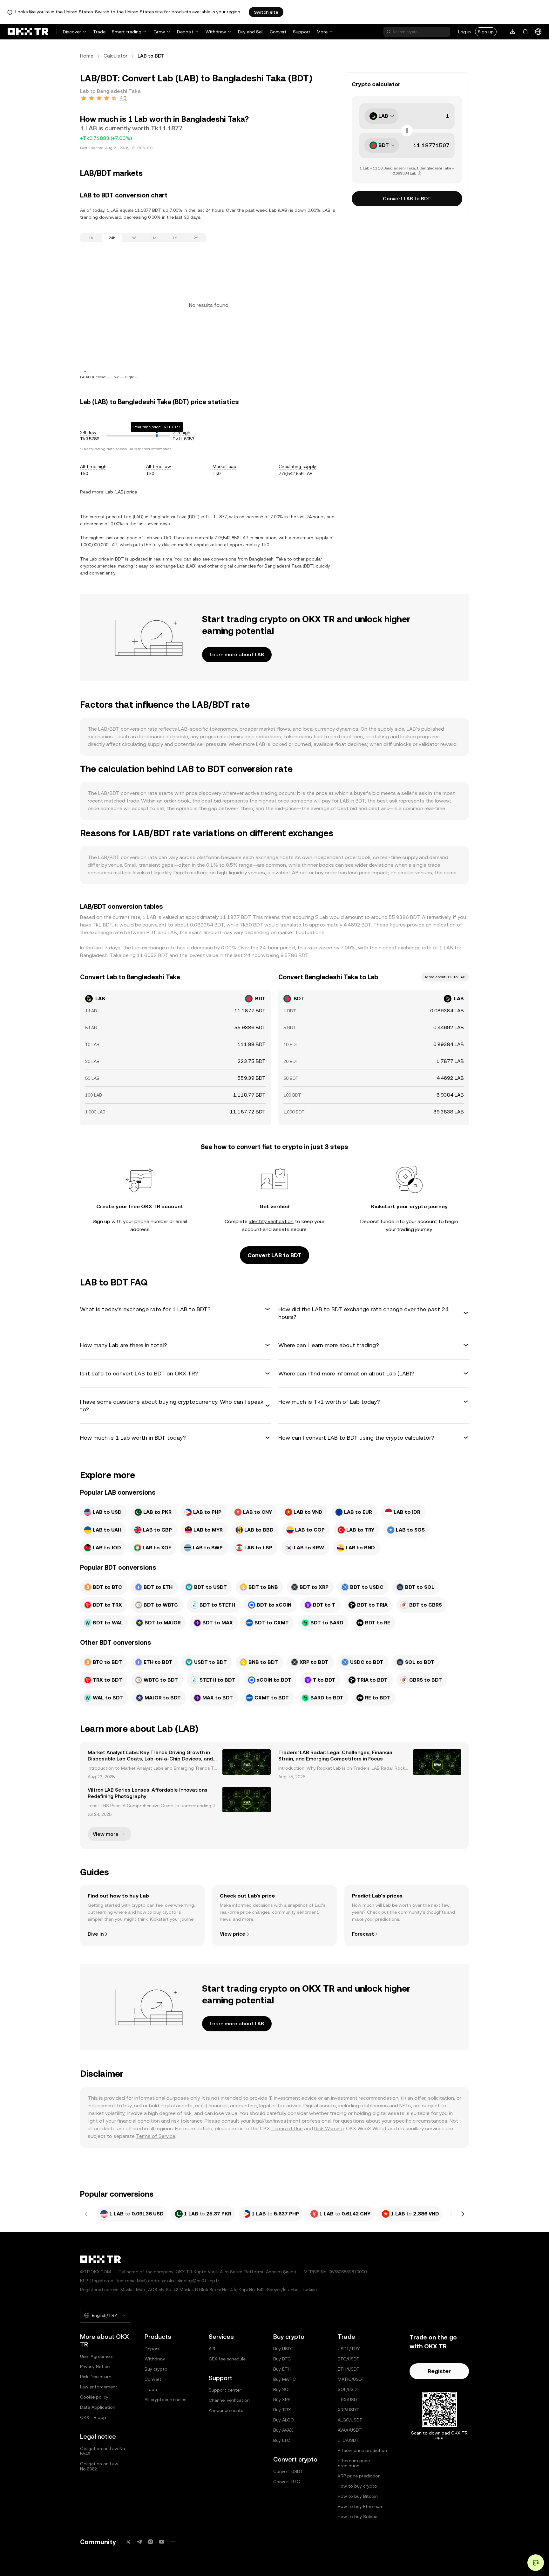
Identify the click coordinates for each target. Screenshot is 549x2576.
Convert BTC (287, 2482)
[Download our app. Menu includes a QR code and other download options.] (513, 32)
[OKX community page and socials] (173, 2542)
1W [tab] (133, 238)
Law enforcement (99, 2387)
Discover (72, 32)
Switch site (266, 12)
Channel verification (229, 2400)
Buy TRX (282, 2410)
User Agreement (97, 2356)
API (212, 2349)
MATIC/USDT (351, 2379)
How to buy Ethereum (361, 2506)
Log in (464, 32)
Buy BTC (282, 2359)
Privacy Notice (95, 2366)
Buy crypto (156, 2369)
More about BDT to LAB (445, 977)
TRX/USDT (349, 2400)
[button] (175, 1309)
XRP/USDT (348, 2410)
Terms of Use (287, 2128)
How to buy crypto (357, 2486)
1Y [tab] (175, 238)
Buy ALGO (284, 2420)
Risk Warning (329, 2128)
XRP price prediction (359, 2476)
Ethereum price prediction (354, 2463)
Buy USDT (284, 2349)
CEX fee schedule (227, 2359)
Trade (99, 32)
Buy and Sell (251, 32)
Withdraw (216, 32)
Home (87, 56)
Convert (278, 32)
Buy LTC (282, 2440)
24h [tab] (112, 238)
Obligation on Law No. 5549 (103, 2451)
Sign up (486, 32)
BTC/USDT (349, 2359)
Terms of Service (156, 2136)
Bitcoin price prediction (362, 2450)
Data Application (98, 2407)
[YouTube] (162, 2542)
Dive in (96, 1934)
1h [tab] (91, 238)
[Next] (463, 2214)
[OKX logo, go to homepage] (28, 32)
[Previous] (86, 2214)
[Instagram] (151, 2542)
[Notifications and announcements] (525, 32)
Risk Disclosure (96, 2377)
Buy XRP (282, 2400)
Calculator (115, 56)
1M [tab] (154, 238)
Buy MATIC (285, 2379)
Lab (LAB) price (121, 492)
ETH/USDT (349, 2369)
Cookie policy (94, 2397)
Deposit (185, 32)
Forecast (363, 1934)
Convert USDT (288, 2471)
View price (233, 1934)
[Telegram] (139, 2542)
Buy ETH (282, 2369)
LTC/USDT (348, 2440)
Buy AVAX (283, 2430)
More (322, 32)
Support (302, 32)
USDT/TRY (349, 2349)
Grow (159, 32)
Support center (225, 2390)
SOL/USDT (349, 2389)
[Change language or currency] (538, 32)
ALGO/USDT (350, 2420)
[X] (128, 2542)
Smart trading (127, 32)
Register (439, 2371)
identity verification (271, 1221)
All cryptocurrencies (165, 2400)
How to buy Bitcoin (358, 2496)
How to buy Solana (358, 2517)
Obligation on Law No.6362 (99, 2466)
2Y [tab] (196, 238)
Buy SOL (282, 2389)
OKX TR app (93, 2417)
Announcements (226, 2410)
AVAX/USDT (350, 2430)
